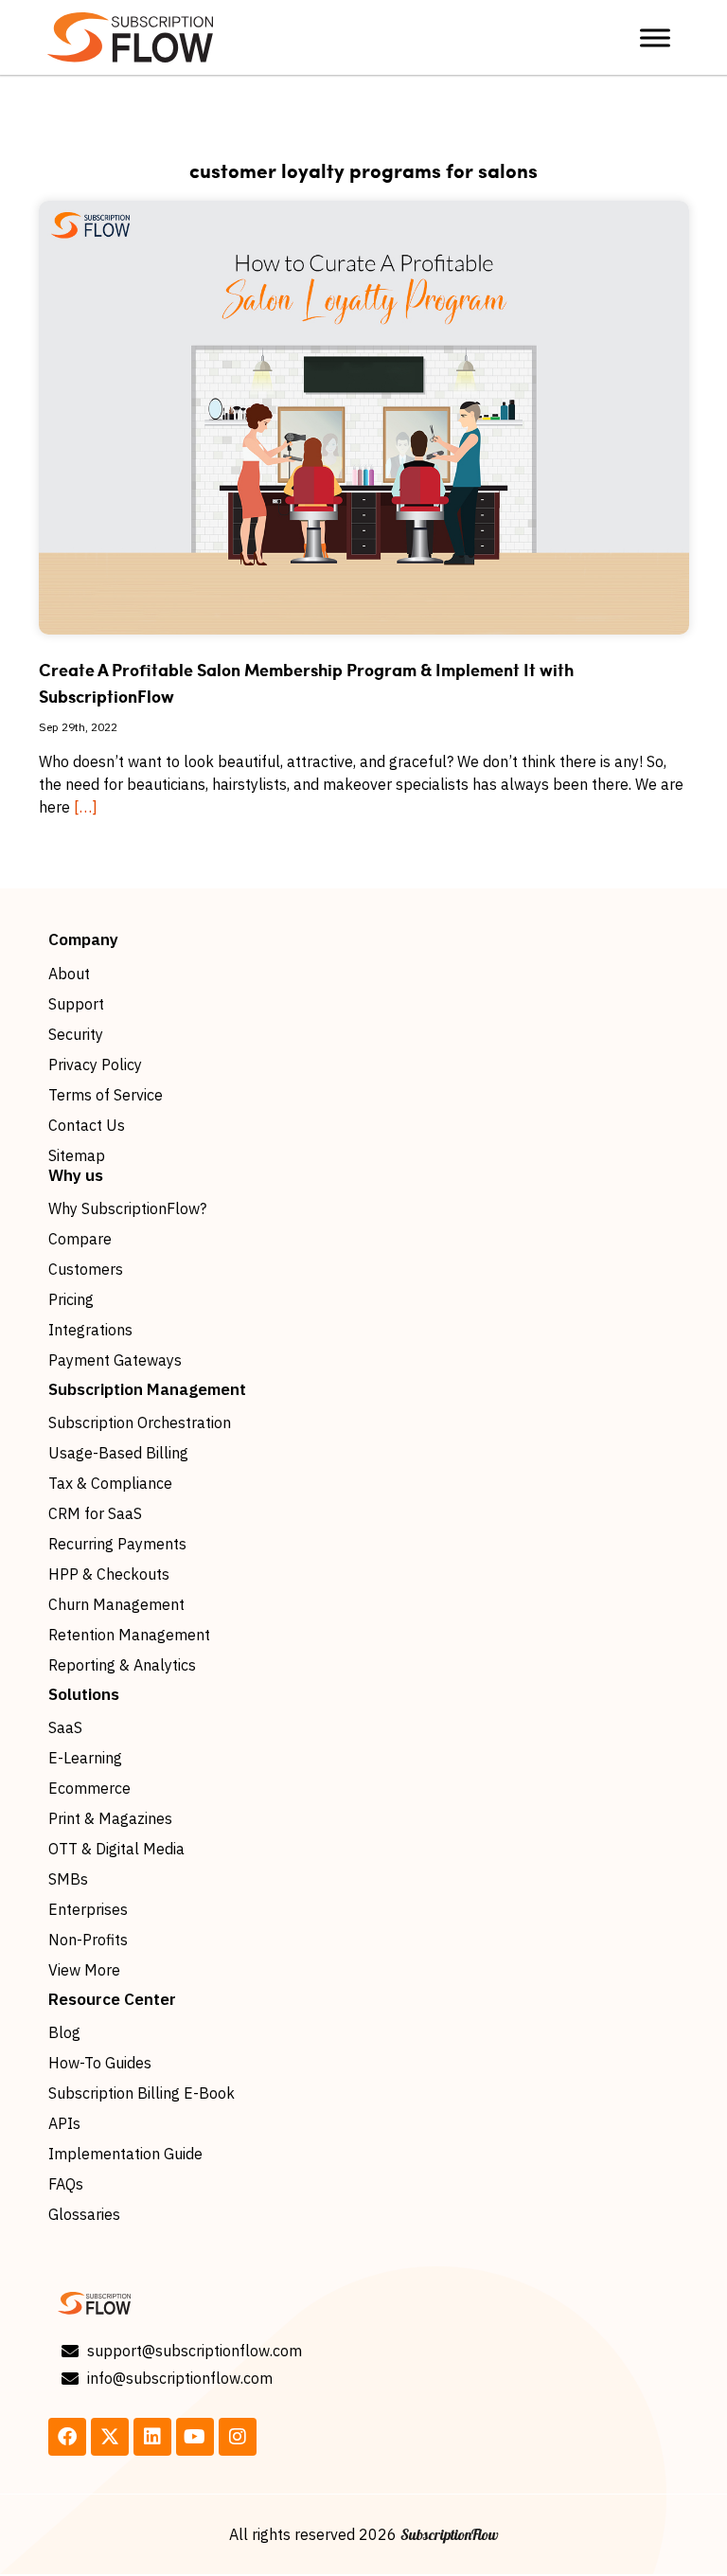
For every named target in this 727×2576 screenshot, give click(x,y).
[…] (86, 807)
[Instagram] (238, 2437)
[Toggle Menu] (655, 37)
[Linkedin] (152, 2437)
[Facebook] (67, 2437)
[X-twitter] (110, 2437)
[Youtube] (195, 2437)
